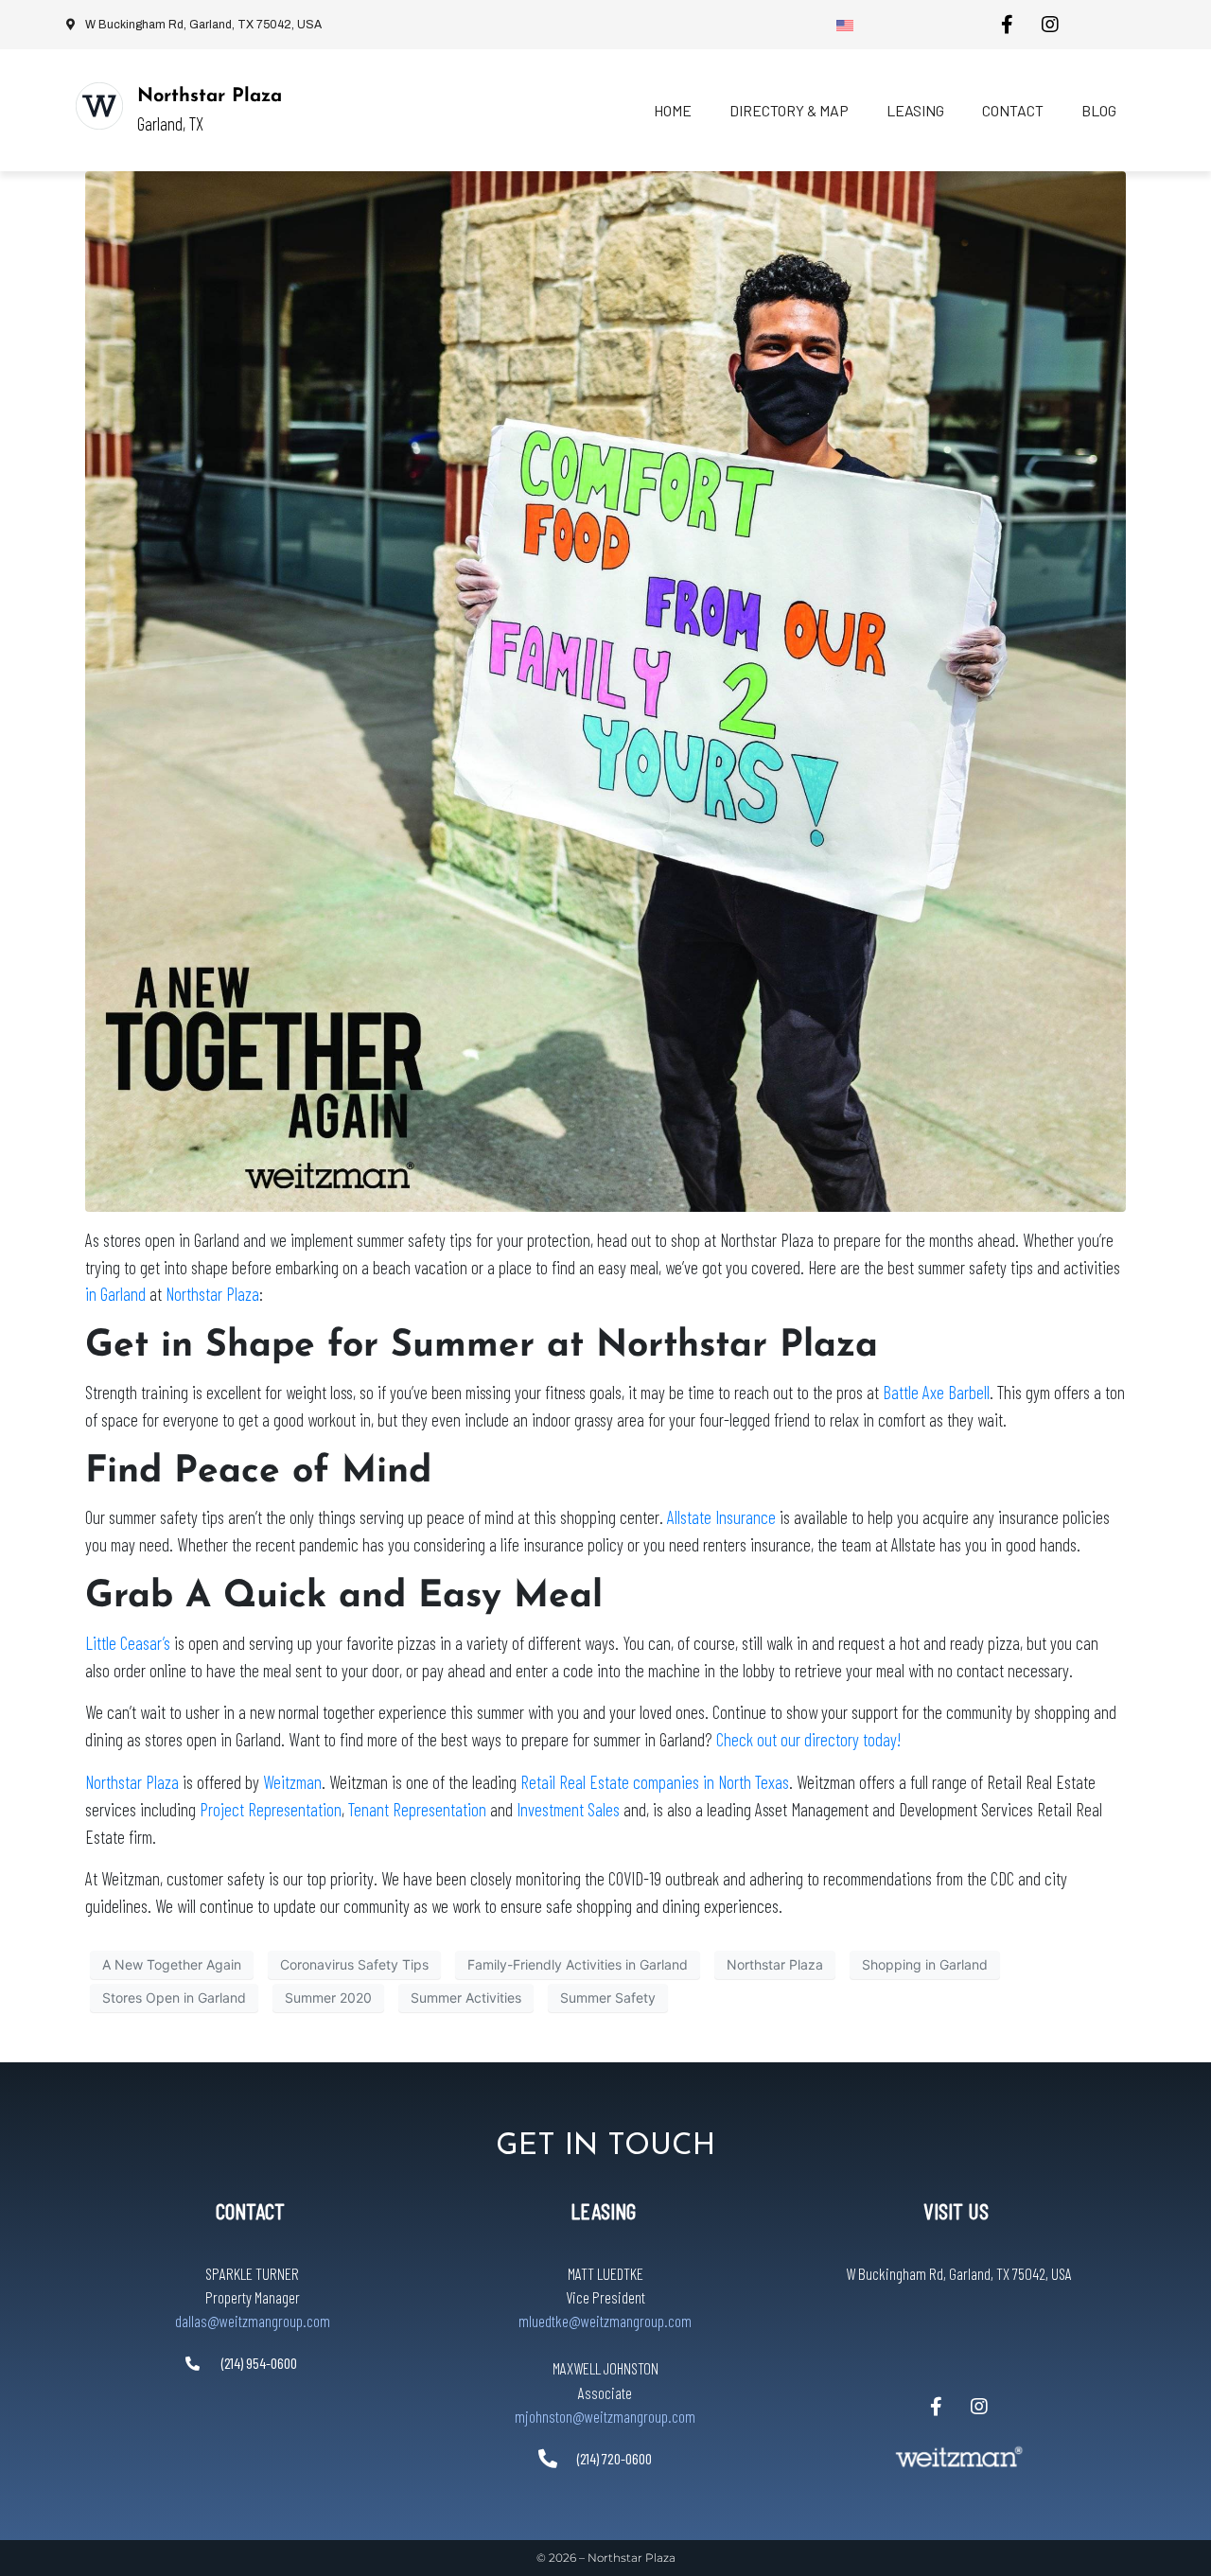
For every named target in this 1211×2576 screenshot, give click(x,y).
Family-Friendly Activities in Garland (578, 1964)
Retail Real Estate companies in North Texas (655, 1782)
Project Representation (271, 1809)
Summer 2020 (328, 1998)
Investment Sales (568, 1809)
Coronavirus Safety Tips (354, 1964)
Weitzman (292, 1782)
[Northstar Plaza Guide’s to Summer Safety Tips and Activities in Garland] (605, 690)
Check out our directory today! (808, 1739)
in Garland (115, 1294)
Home (673, 110)
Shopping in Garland (925, 1964)
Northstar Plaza (210, 96)
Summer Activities (466, 1998)
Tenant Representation (417, 1809)
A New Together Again (172, 1964)
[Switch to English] (845, 25)
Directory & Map (789, 110)
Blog (1099, 110)
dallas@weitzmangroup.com (253, 2321)
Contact (1013, 110)
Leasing (915, 110)
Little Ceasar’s (128, 1643)
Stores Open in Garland (174, 1998)
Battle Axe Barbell (936, 1392)
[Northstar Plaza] (99, 106)
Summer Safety (608, 1998)
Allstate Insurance (721, 1517)
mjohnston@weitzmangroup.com (605, 2416)
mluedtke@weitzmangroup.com (605, 2321)
